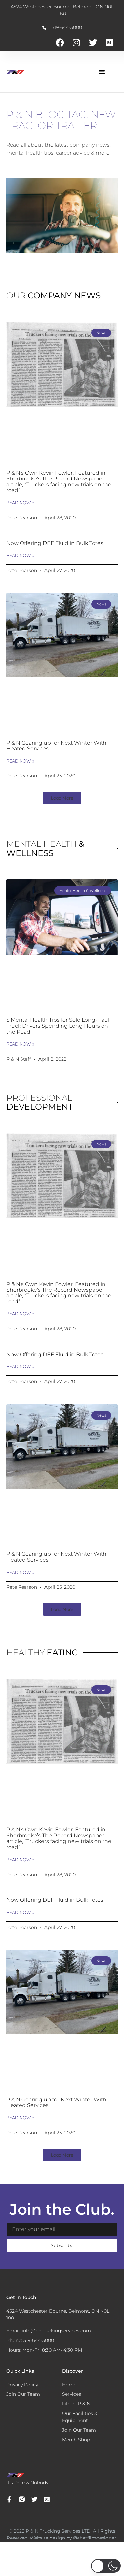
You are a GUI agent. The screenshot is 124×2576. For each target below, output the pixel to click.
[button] (102, 72)
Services (72, 2394)
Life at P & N (76, 2404)
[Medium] (109, 42)
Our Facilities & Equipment (80, 2417)
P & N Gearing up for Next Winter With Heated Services (56, 746)
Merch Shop (76, 2440)
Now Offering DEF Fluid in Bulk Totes (55, 543)
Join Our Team (79, 2430)
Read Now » (20, 1044)
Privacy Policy (22, 2385)
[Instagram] (76, 42)
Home (69, 2385)
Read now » (20, 503)
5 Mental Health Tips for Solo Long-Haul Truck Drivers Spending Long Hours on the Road (58, 1026)
